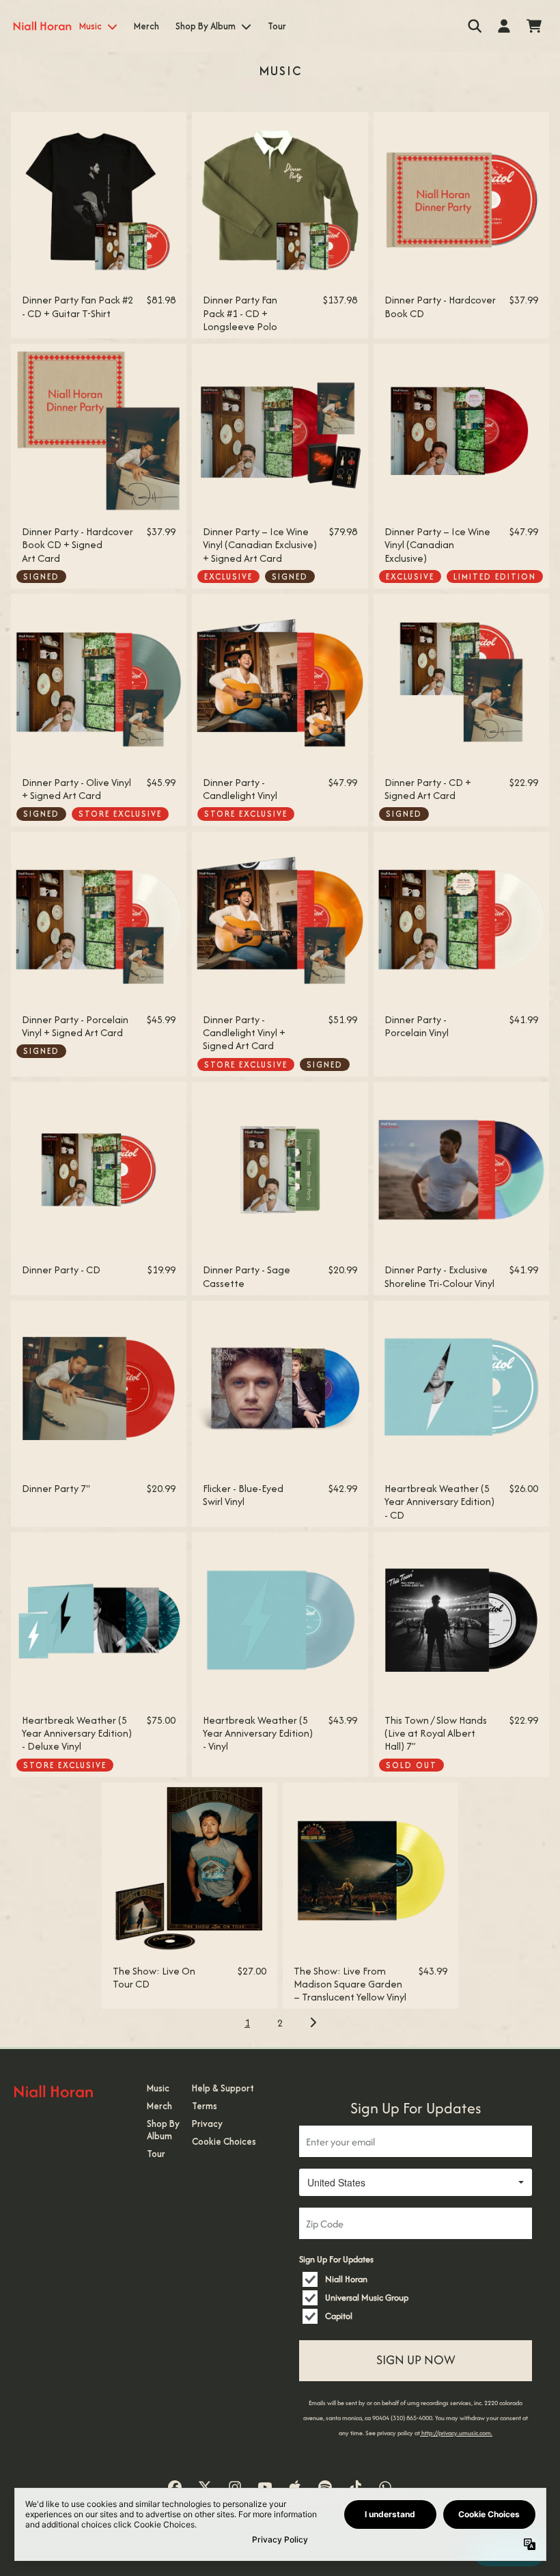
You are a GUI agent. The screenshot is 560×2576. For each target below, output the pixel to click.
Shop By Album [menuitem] (206, 26)
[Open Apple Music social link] (295, 2487)
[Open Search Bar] (474, 26)
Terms (205, 2106)
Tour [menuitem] (277, 26)
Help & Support (223, 2088)
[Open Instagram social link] (235, 2487)
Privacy (207, 2124)
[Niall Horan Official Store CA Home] (42, 26)
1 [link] (247, 2023)
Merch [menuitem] (146, 26)
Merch (159, 2106)
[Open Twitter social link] (205, 2487)
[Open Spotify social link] (325, 2487)
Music (158, 2088)
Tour (156, 2154)
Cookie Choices (224, 2141)
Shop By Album (163, 2130)
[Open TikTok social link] (355, 2487)
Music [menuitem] (90, 26)
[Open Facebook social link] (175, 2487)
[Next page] (313, 2022)
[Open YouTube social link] (265, 2487)
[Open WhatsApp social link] (385, 2487)
